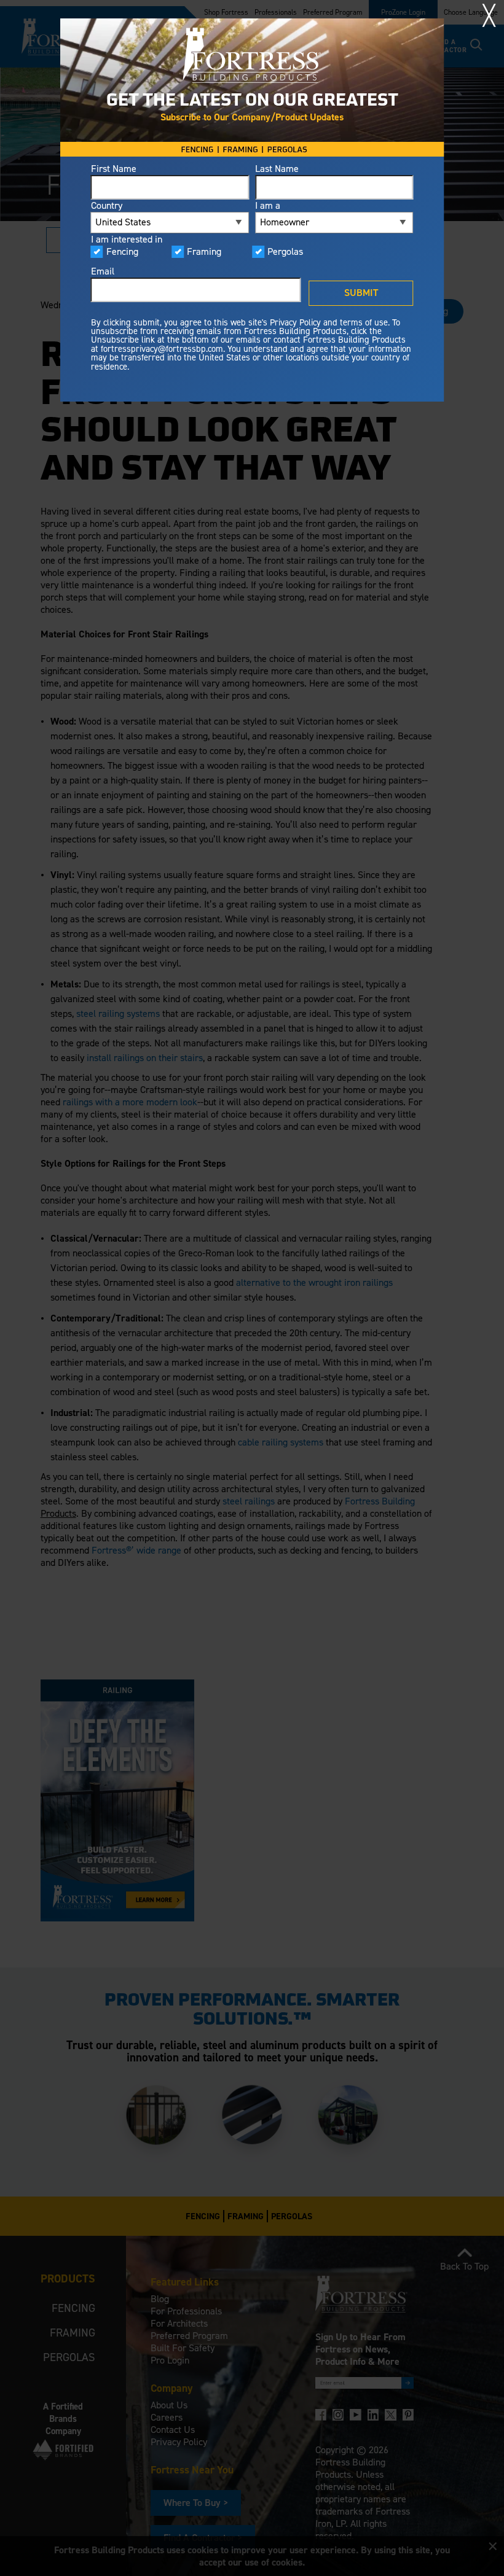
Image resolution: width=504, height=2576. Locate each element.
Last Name (277, 169)
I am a (268, 206)
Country (107, 206)
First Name (114, 169)
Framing (204, 252)
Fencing (122, 252)
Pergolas (285, 252)
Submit (361, 293)
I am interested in (127, 239)
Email (103, 271)
